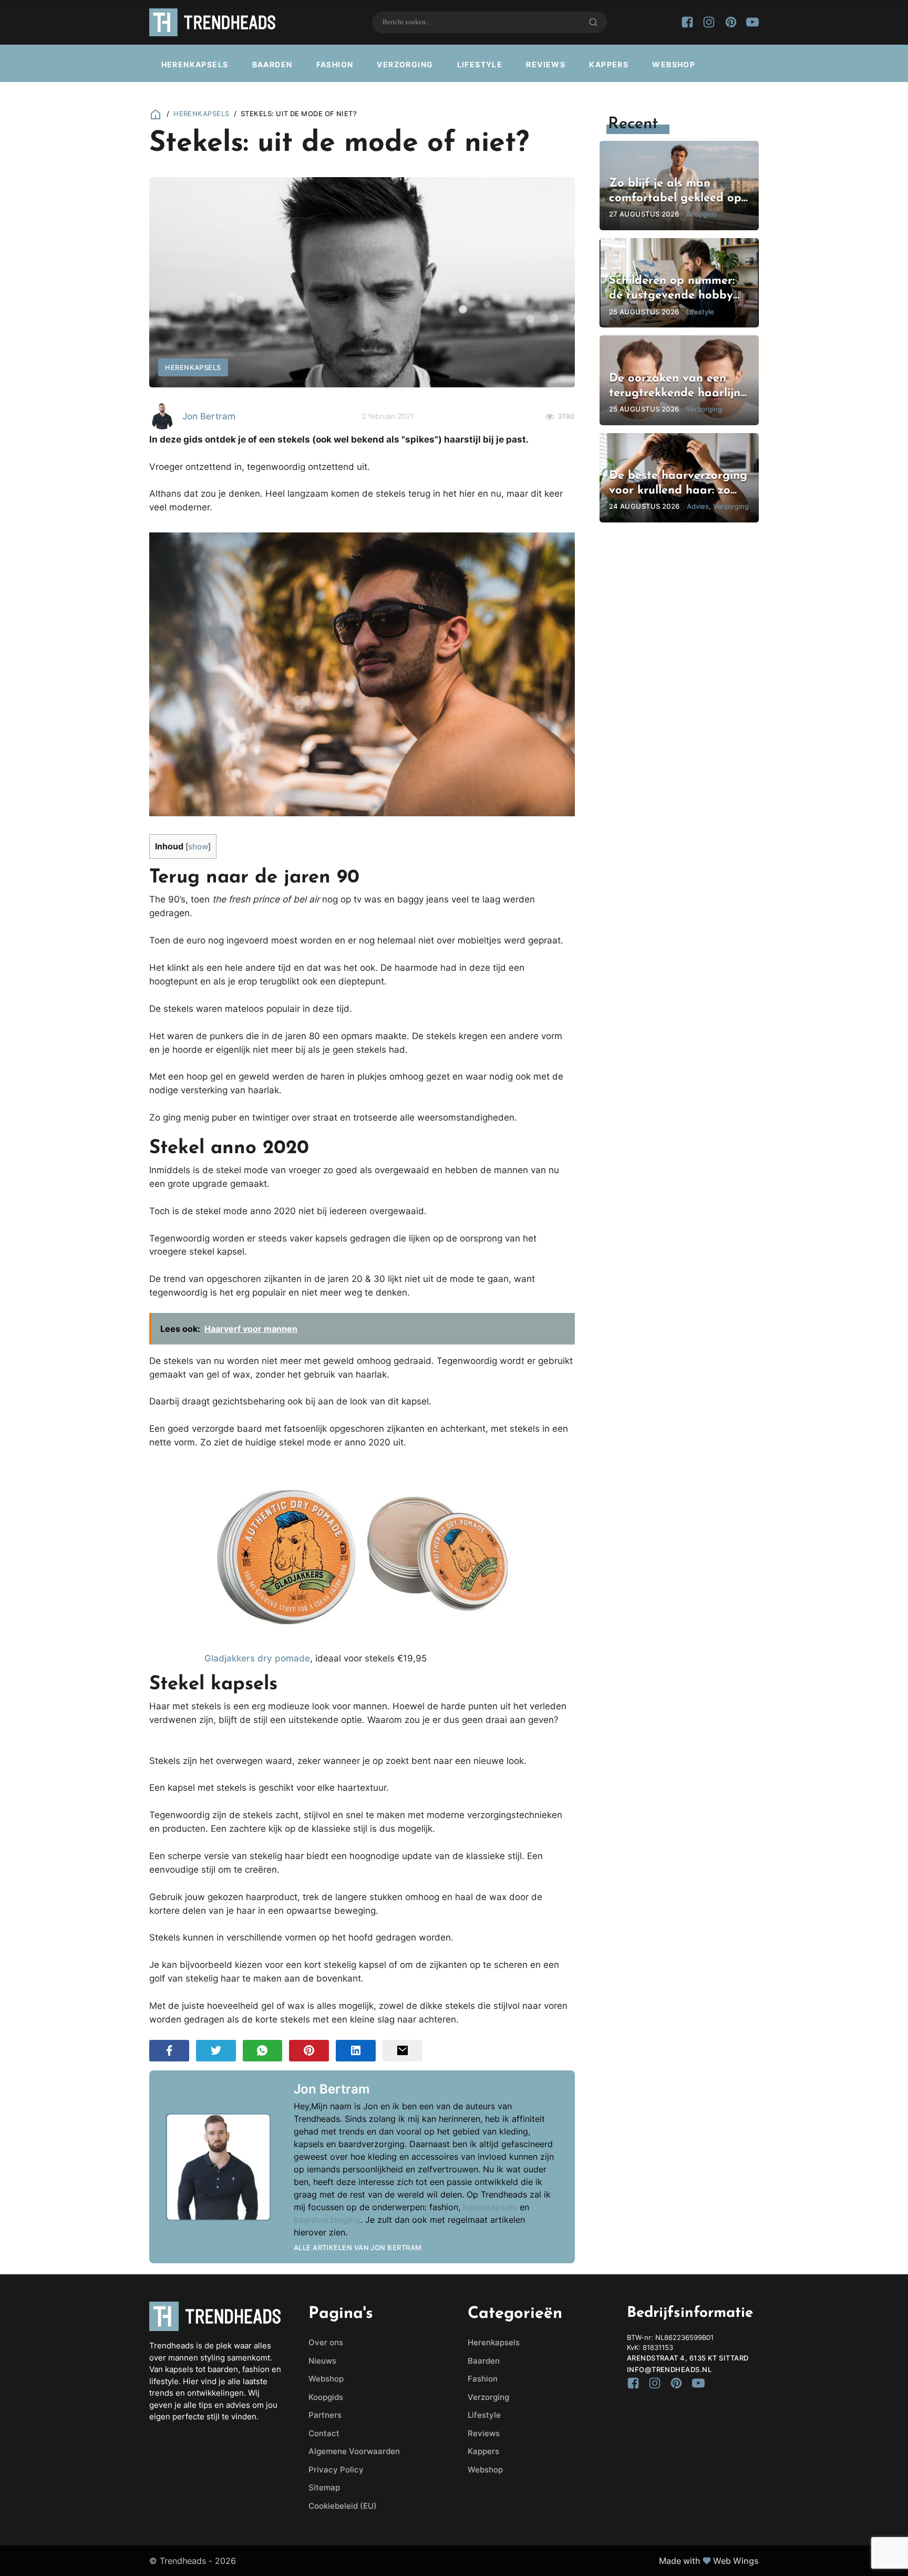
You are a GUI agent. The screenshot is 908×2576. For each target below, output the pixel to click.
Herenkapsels (195, 64)
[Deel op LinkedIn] (356, 2051)
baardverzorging (327, 2220)
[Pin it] (309, 2051)
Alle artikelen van (358, 2247)
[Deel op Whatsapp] (263, 2051)
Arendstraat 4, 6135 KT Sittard (688, 2358)
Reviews (546, 64)
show (198, 847)
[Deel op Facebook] (169, 2051)
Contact (324, 2433)
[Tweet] (216, 2051)
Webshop (674, 64)
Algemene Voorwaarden (354, 2451)
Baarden (272, 64)
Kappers (609, 64)
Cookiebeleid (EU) (343, 2506)
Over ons (326, 2342)
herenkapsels (490, 2207)
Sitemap (324, 2487)
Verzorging (405, 64)
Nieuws (322, 2361)
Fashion (335, 64)
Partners (325, 2415)
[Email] (403, 2051)
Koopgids (326, 2397)
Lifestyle (480, 64)
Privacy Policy (336, 2470)
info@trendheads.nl (669, 2369)
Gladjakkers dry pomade (257, 1658)
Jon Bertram (209, 416)
